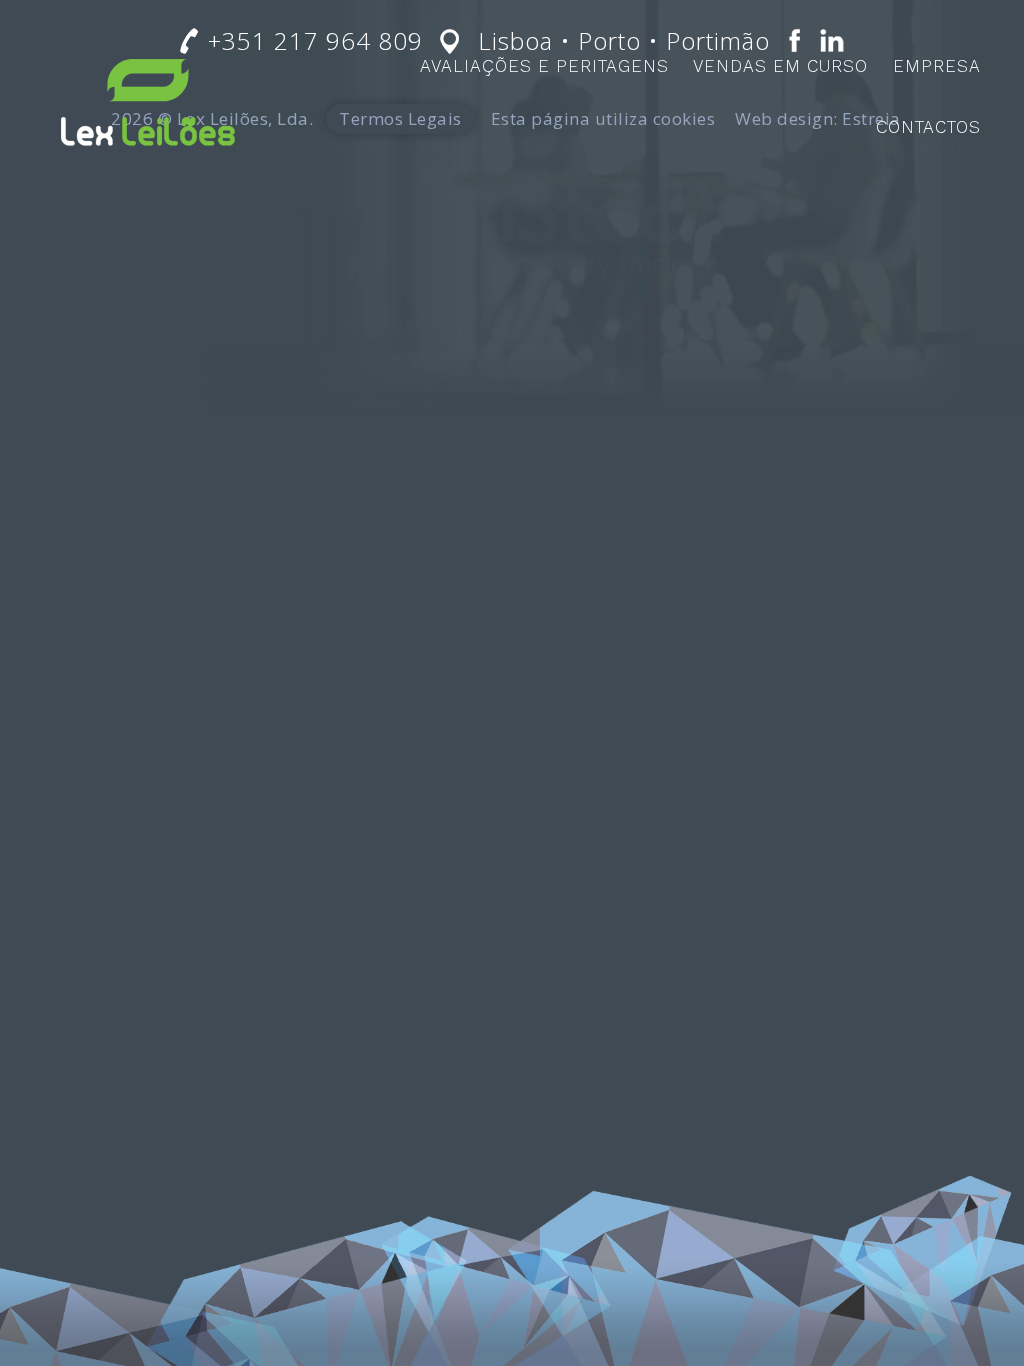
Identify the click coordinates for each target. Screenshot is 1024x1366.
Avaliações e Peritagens (544, 66)
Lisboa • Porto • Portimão (624, 40)
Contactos (928, 127)
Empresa (937, 66)
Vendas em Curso (780, 66)
